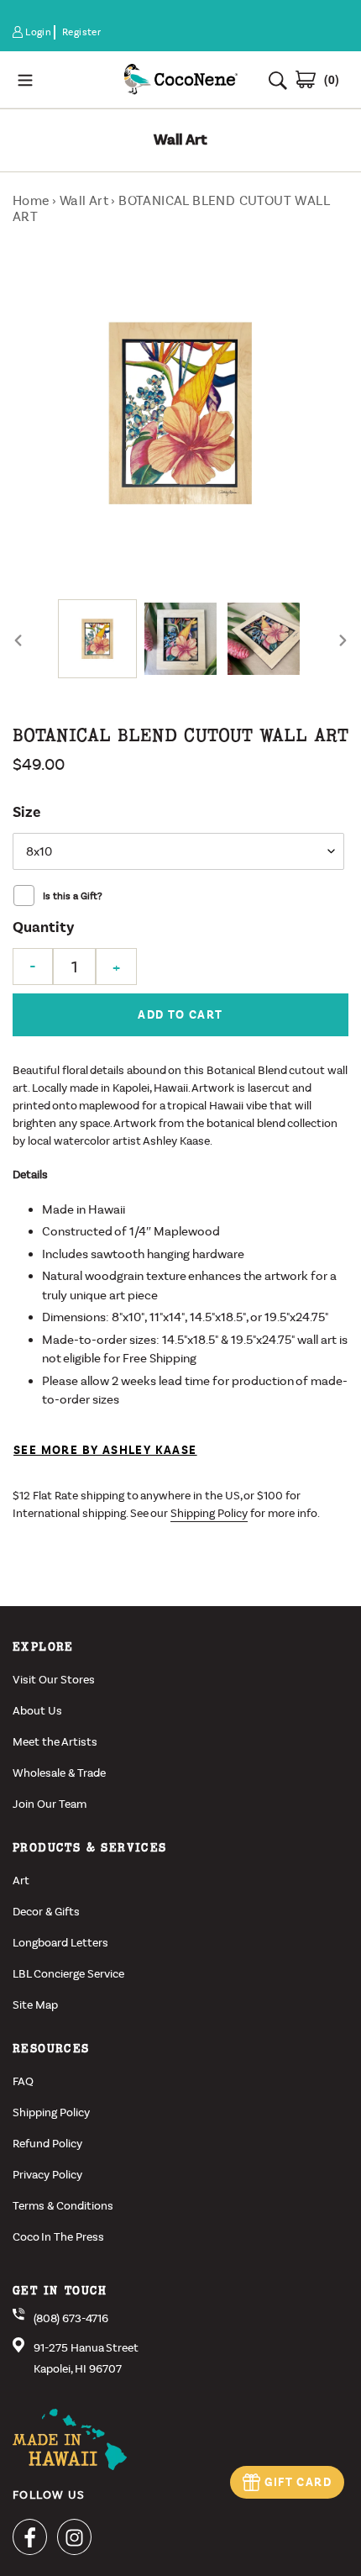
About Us (37, 1711)
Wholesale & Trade (59, 1773)
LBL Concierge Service (68, 1974)
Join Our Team (50, 1804)
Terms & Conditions (63, 2206)
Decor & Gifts (46, 1912)
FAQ (23, 2081)
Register (81, 32)
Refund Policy (47, 2144)
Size (26, 812)
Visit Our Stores (54, 1680)
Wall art (84, 200)
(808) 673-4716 (71, 2318)
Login (39, 32)
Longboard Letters (60, 1943)
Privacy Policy (47, 2175)
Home (31, 200)
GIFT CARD (298, 2482)
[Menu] (61, 79)
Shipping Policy (209, 1513)
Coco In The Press (58, 2237)
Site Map (35, 2005)
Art (21, 1881)
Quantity (43, 927)
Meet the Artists (55, 1742)
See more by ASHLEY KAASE (105, 1450)
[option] (98, 639)
